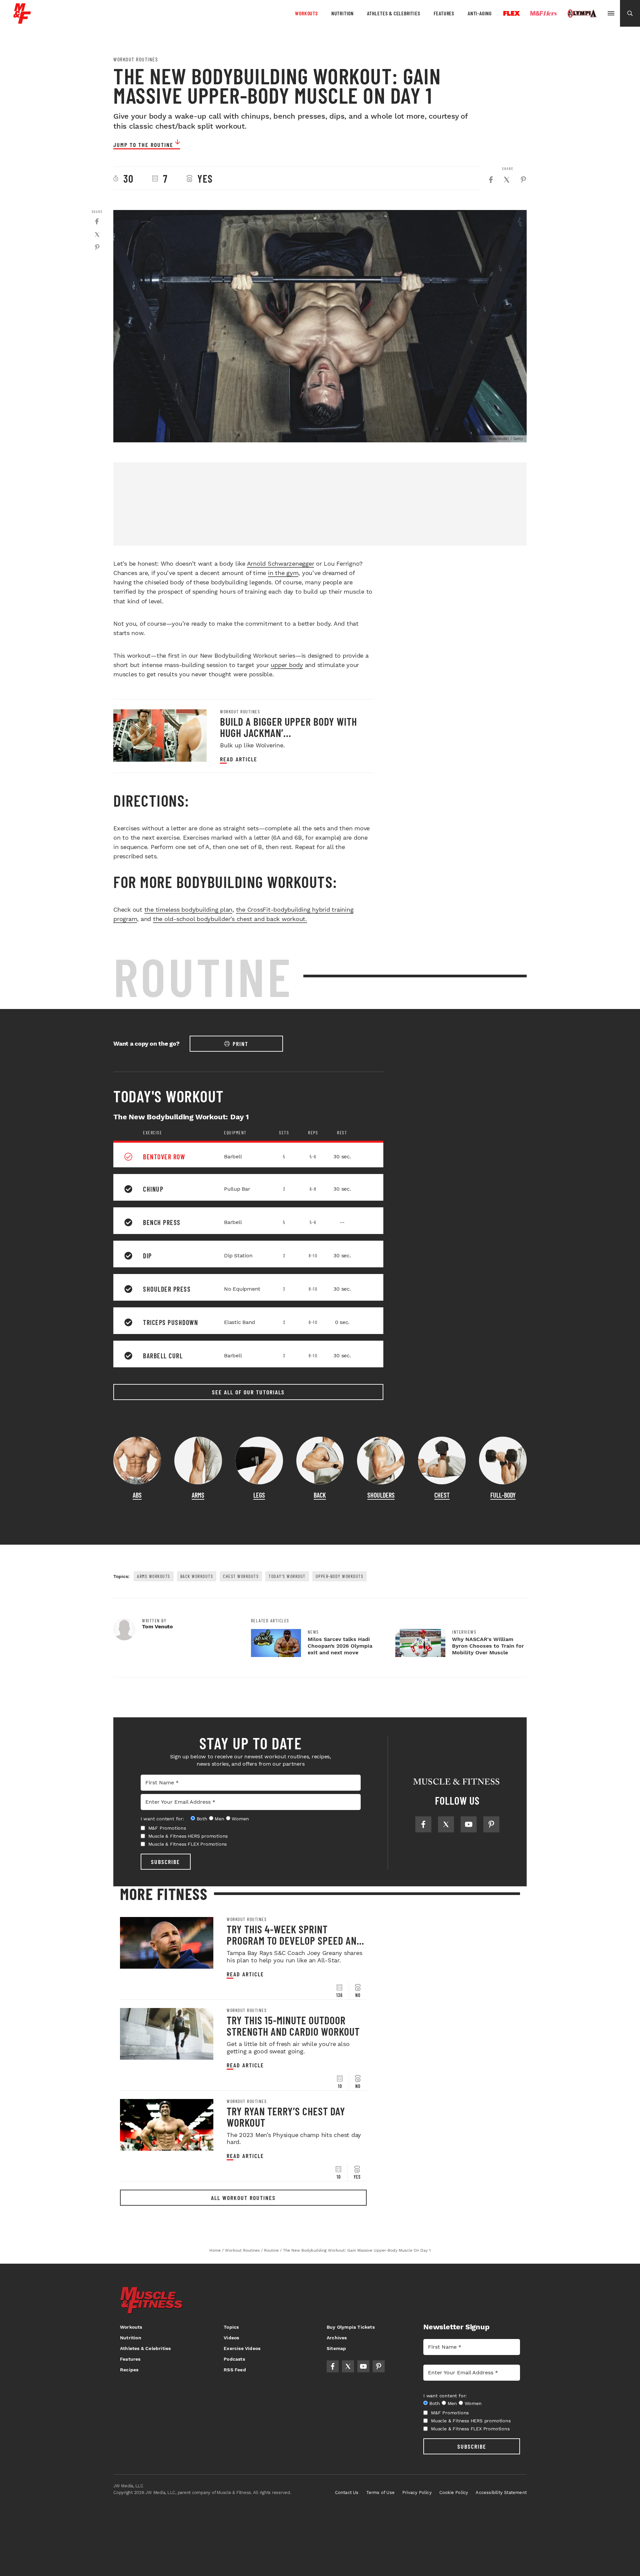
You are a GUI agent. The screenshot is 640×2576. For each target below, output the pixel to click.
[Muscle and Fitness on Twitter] (446, 1824)
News (313, 1632)
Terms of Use (380, 2492)
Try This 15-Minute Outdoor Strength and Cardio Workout (293, 2026)
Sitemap (336, 2348)
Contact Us (347, 2492)
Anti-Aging (480, 13)
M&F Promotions (167, 1828)
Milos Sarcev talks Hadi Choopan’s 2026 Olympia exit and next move (340, 1646)
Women (240, 1819)
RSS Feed (235, 2370)
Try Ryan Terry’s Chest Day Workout (286, 2117)
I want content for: (162, 1819)
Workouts (306, 13)
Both (202, 1819)
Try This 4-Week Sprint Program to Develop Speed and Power (294, 1940)
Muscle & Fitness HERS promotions (188, 1836)
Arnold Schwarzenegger (281, 563)
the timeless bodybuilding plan (188, 909)
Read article (239, 759)
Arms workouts (154, 1576)
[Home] (22, 21)
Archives (337, 2338)
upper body (287, 665)
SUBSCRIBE (165, 1862)
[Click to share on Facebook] (491, 180)
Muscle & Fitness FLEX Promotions (188, 1844)
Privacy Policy (417, 2492)
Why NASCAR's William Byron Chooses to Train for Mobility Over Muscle (488, 1646)
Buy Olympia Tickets (351, 2327)
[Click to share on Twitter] (507, 180)
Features (444, 13)
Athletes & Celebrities (394, 13)
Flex (512, 13)
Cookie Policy (454, 2492)
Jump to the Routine (143, 145)
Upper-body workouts (340, 1576)
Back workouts (197, 1576)
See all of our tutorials (248, 1392)
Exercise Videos (242, 2348)
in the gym (283, 573)
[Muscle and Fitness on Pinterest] (491, 1824)
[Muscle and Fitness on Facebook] (423, 1824)
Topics (231, 2327)
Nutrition (342, 13)
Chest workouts (241, 1576)
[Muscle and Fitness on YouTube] (469, 1824)
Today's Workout (287, 1576)
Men (219, 1819)
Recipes (129, 2370)
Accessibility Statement (501, 2492)
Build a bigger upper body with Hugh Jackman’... (288, 727)
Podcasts (234, 2359)
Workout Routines (136, 59)
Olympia (582, 14)
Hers (544, 13)
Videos (231, 2338)
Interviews (464, 1632)
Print (240, 1044)
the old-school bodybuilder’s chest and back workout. (230, 919)
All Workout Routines (243, 2198)
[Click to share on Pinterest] (523, 180)
